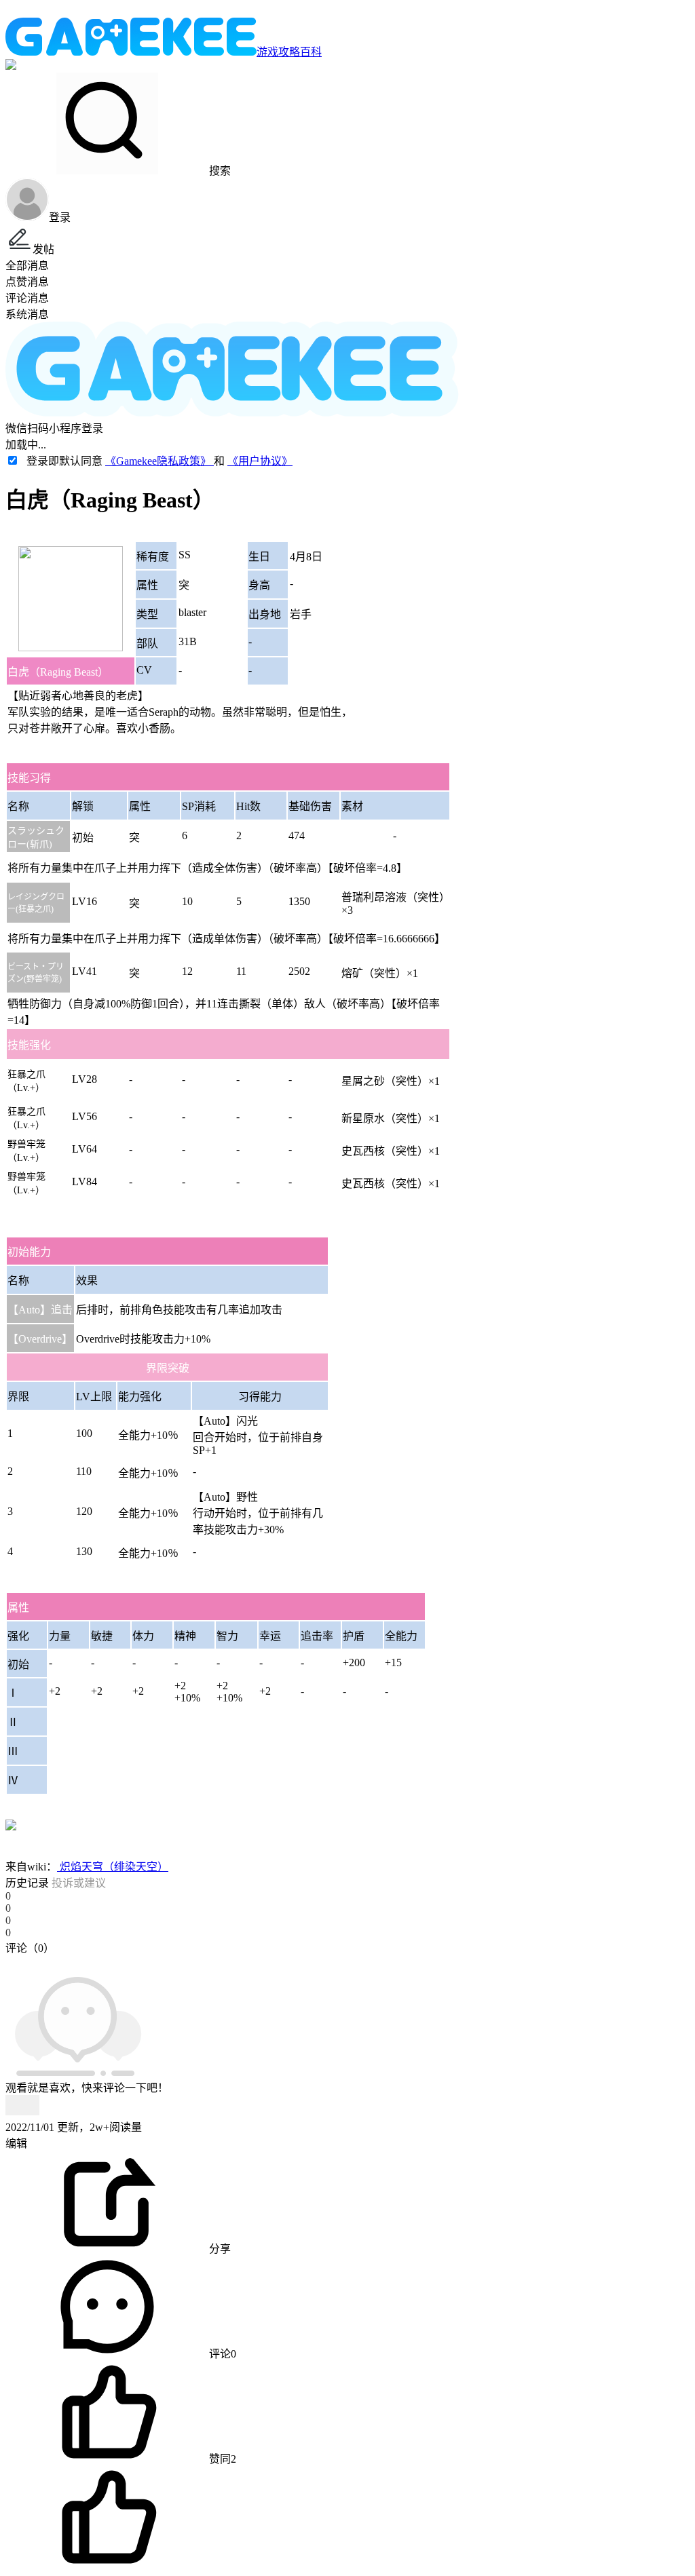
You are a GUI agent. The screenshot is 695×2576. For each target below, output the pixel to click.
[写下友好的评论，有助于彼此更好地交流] (314, 1961)
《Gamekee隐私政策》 (159, 461)
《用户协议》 (260, 461)
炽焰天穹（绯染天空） (113, 1867)
